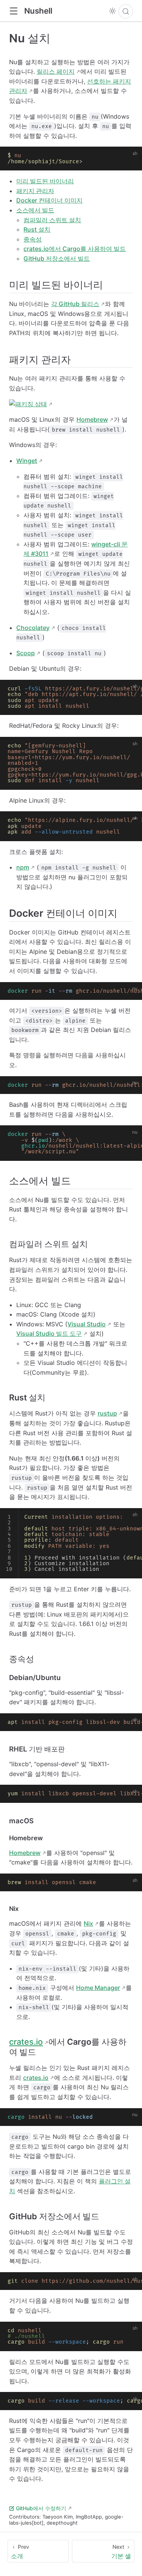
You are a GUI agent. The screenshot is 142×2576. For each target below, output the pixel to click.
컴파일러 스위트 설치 (52, 220)
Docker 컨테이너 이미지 (49, 200)
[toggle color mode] (112, 11)
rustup (107, 1413)
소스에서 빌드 (35, 210)
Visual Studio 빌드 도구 (49, 1334)
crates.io (26, 2042)
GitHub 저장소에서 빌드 (57, 258)
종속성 (33, 239)
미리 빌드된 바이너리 (45, 181)
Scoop (26, 653)
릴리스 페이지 (56, 71)
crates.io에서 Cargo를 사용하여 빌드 (75, 249)
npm (23, 867)
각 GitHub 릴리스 (75, 304)
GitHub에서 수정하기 (41, 2508)
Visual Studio (87, 1324)
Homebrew (92, 419)
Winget (27, 461)
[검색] (126, 11)
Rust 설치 (37, 229)
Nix (88, 1923)
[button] (13, 11)
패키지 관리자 (35, 191)
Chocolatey (33, 628)
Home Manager (98, 1988)
